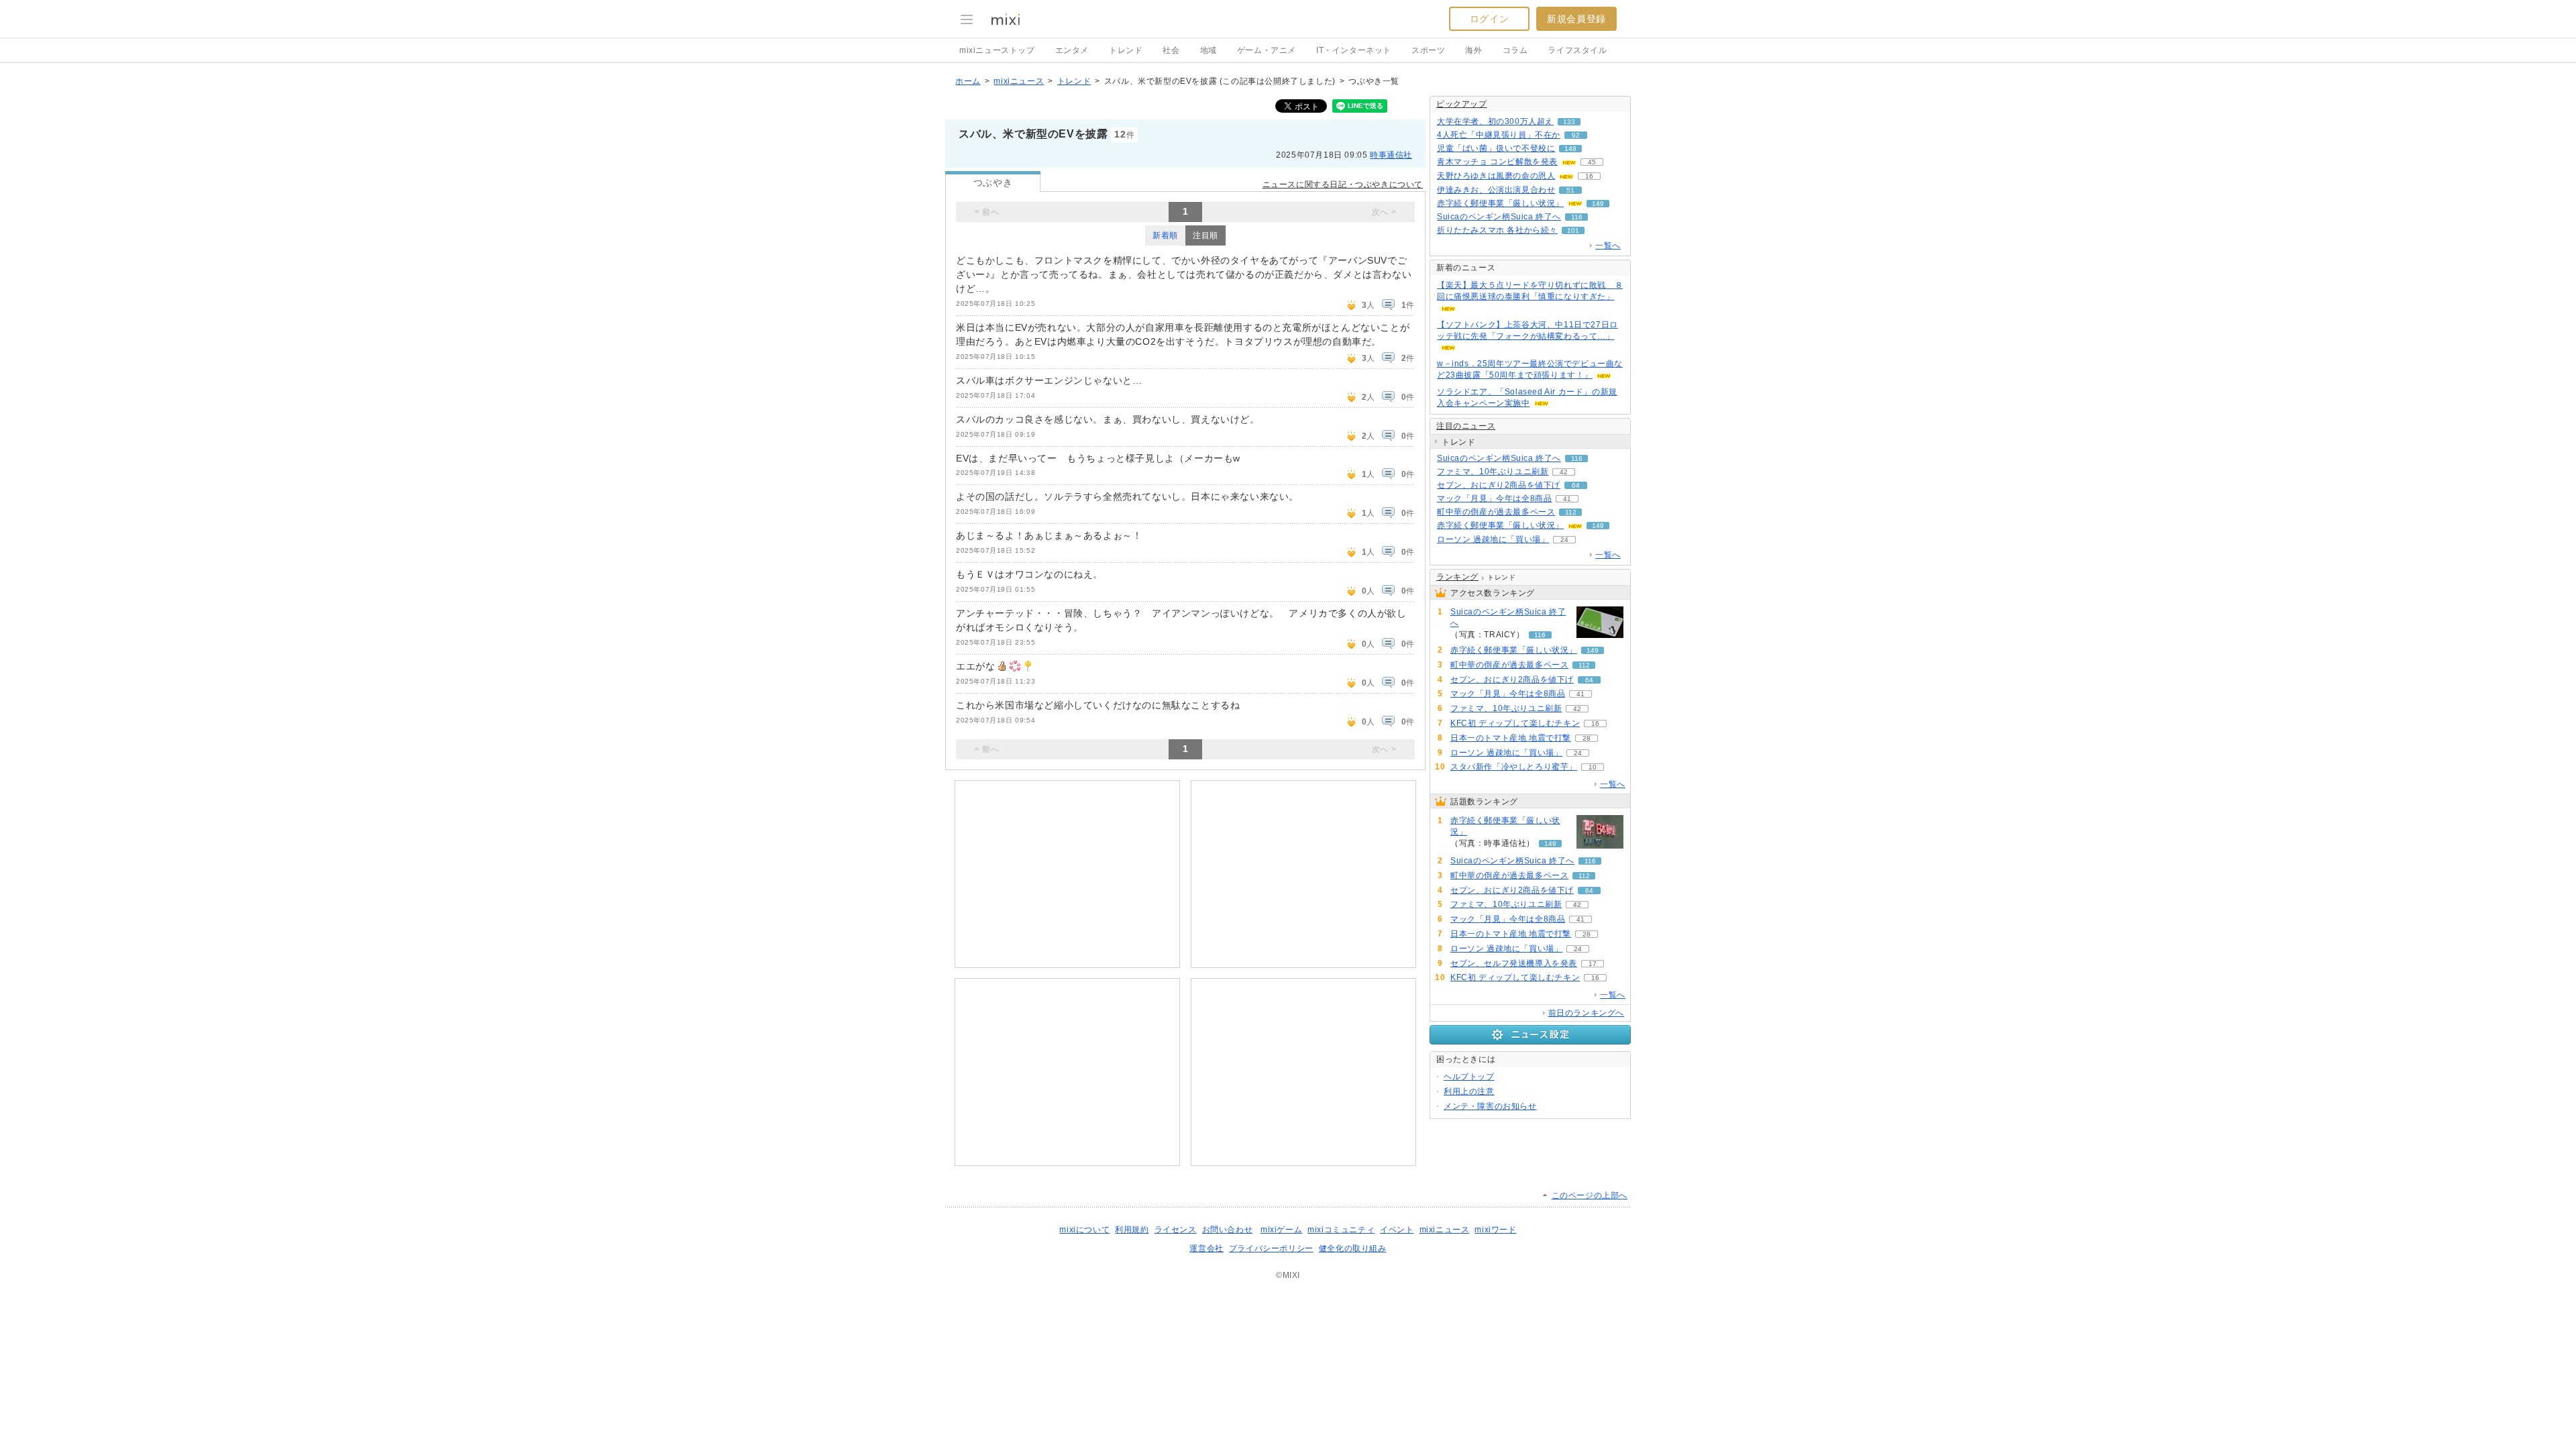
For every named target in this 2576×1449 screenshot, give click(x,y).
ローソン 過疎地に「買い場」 (1493, 539)
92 (1576, 135)
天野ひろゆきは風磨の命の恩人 (1496, 176)
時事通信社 (1391, 155)
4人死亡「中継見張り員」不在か (1499, 135)
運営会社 (1206, 1248)
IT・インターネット (1354, 50)
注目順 (1205, 235)
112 (1571, 512)
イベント (1397, 1230)
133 (1569, 122)
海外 (1473, 50)
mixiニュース (1019, 81)
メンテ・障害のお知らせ (1490, 1106)
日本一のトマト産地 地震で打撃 (1511, 738)
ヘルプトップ (1469, 1077)
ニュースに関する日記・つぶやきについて (1343, 184)
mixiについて (1084, 1230)
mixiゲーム (1281, 1230)
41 (1567, 499)
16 (1589, 176)
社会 (1171, 50)
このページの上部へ (1590, 1195)
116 (1577, 217)
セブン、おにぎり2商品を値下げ (1499, 485)
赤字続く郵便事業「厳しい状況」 (1500, 203)
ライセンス (1176, 1230)
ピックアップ (1462, 104)
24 (1564, 540)
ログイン (1489, 19)
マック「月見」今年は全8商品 (1494, 498)
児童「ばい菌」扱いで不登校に (1496, 148)
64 (1576, 485)
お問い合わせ (1228, 1230)
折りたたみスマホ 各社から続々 (1497, 230)
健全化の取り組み (1353, 1248)
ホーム (968, 81)
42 (1564, 472)
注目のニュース (1466, 426)
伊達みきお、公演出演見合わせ (1496, 190)
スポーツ (1428, 50)
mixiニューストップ (997, 50)
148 (1570, 149)
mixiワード (1495, 1230)
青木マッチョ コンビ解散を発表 (1497, 162)
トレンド (1126, 50)
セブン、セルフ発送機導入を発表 (1514, 963)
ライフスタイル (1577, 50)
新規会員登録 (1576, 19)
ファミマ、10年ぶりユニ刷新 (1493, 472)
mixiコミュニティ (1341, 1230)
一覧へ (1608, 246)
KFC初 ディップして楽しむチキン (1515, 723)
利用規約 (1132, 1230)
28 (1587, 738)
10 (1593, 767)
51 (1570, 190)
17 (1593, 964)
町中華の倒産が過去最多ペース (1496, 512)
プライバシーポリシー (1271, 1248)
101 (1573, 230)
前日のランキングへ (1586, 1013)
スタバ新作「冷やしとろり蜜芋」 (1514, 767)
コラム (1515, 50)
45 (1592, 162)
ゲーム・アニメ (1267, 50)
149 (1598, 204)
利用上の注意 (1469, 1091)
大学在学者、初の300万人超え (1495, 121)
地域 (1209, 50)
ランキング (1457, 577)
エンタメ (1072, 50)
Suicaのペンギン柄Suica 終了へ (1499, 217)
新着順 (1165, 235)
